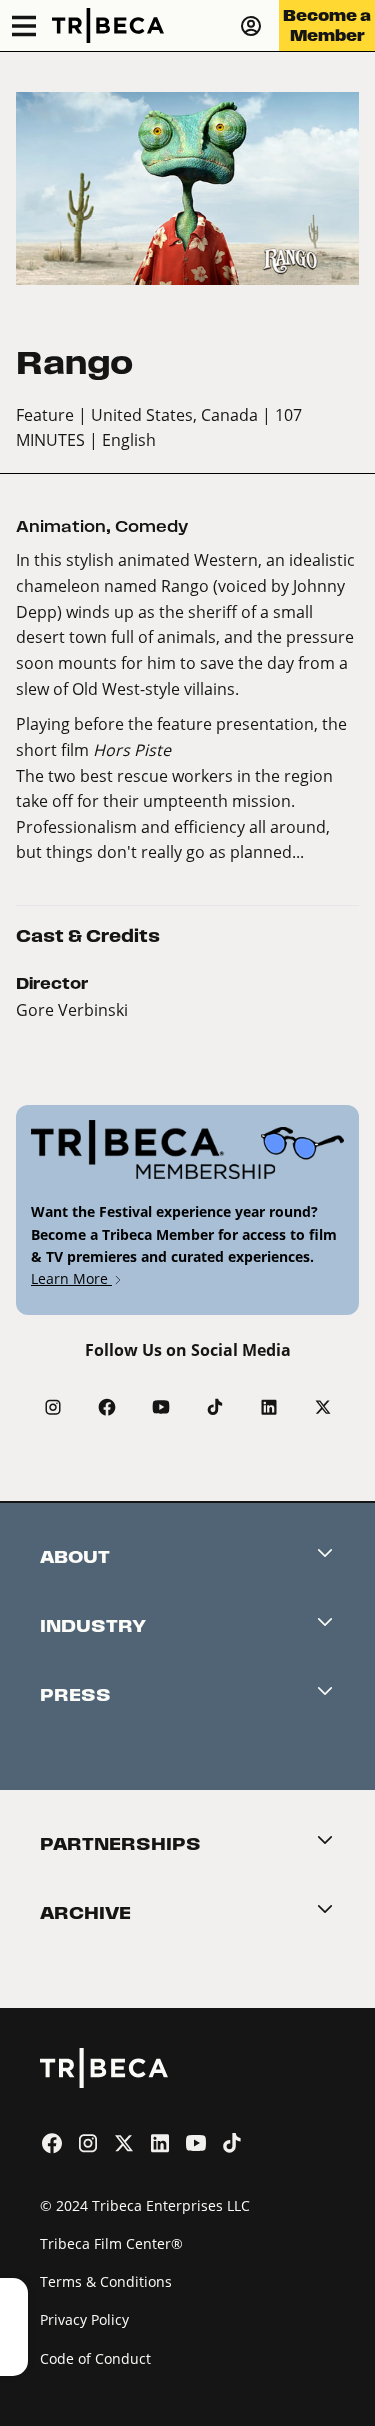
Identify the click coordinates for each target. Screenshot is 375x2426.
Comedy (151, 526)
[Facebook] (107, 1407)
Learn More (71, 1278)
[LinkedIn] (269, 1407)
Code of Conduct (95, 2358)
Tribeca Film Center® (111, 2243)
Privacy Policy (84, 2319)
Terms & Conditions (106, 2281)
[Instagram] (53, 1407)
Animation (61, 526)
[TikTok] (215, 1407)
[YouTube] (161, 1407)
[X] (323, 1407)
